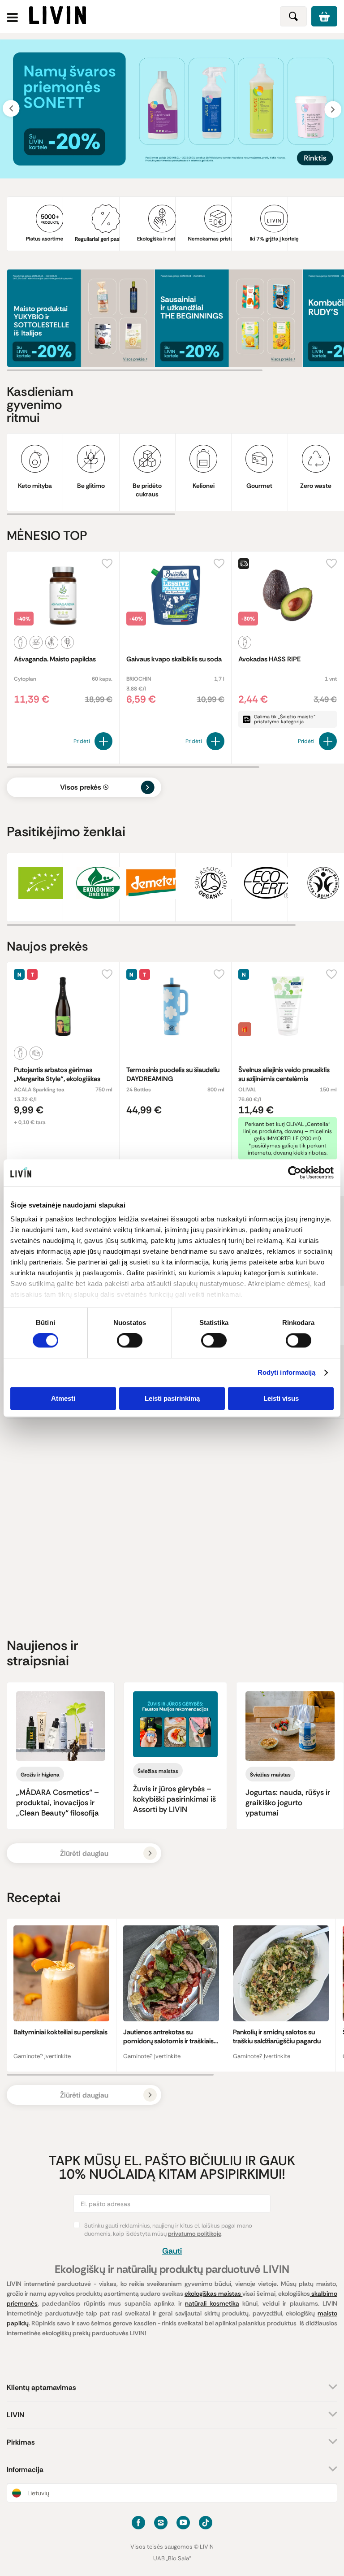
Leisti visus (281, 1398)
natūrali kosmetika (212, 2303)
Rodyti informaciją (287, 1373)
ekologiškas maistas (213, 2294)
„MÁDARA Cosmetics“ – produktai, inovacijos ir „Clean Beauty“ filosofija (58, 1803)
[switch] (130, 1341)
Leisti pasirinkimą (172, 1398)
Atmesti (63, 1398)
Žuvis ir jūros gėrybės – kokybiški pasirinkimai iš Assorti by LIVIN (174, 1799)
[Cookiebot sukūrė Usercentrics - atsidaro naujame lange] (295, 1173)
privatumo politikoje (195, 2234)
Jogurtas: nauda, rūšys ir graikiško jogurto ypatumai (288, 1803)
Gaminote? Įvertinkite (42, 2056)
